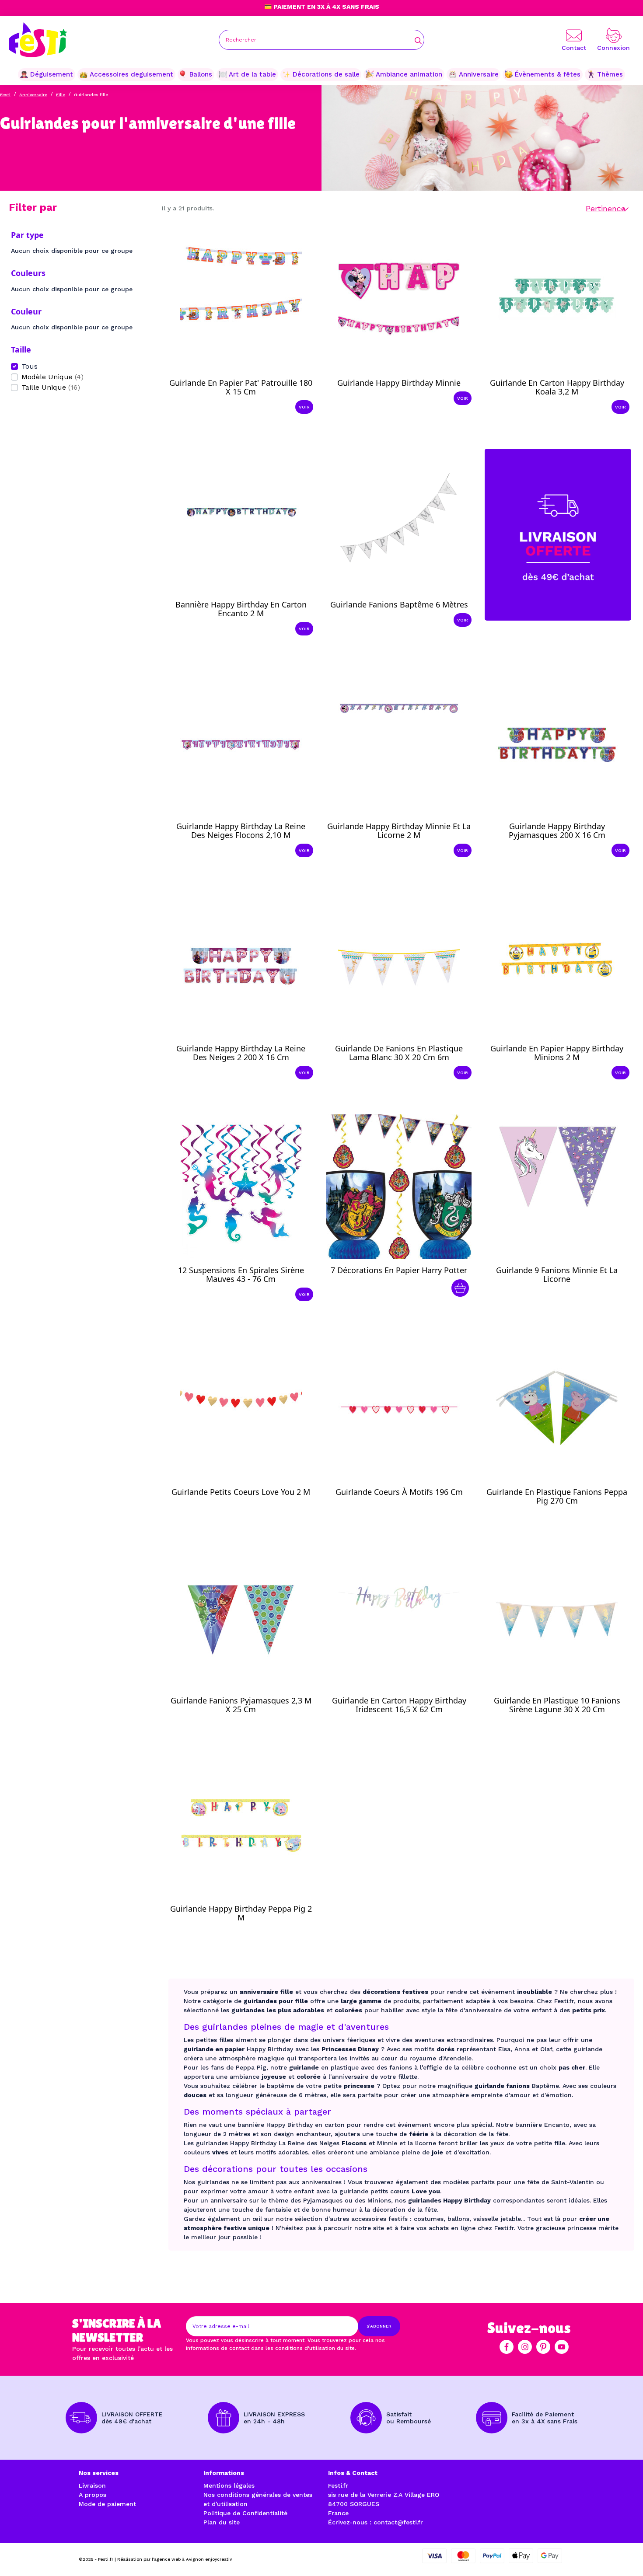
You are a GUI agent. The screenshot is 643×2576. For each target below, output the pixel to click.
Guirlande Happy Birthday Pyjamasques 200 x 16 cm (557, 831)
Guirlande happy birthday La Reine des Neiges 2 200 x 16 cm (241, 1053)
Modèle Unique (52, 377)
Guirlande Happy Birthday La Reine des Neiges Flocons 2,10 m (241, 831)
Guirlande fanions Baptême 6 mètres (399, 604)
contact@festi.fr (398, 2522)
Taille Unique (51, 387)
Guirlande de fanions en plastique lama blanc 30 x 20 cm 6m (399, 1053)
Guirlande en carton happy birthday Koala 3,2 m (557, 387)
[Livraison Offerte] (558, 534)
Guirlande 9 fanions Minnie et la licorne (557, 1274)
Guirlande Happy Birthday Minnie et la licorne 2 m (399, 831)
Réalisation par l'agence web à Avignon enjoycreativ (175, 2559)
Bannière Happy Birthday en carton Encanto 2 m (241, 609)
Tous (30, 366)
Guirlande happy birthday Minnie (399, 383)
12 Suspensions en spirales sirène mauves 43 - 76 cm (241, 1274)
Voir (304, 407)
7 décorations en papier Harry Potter (399, 1270)
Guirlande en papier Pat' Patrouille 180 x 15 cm (241, 387)
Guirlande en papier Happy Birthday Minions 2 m (557, 1053)
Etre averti (565, 1290)
